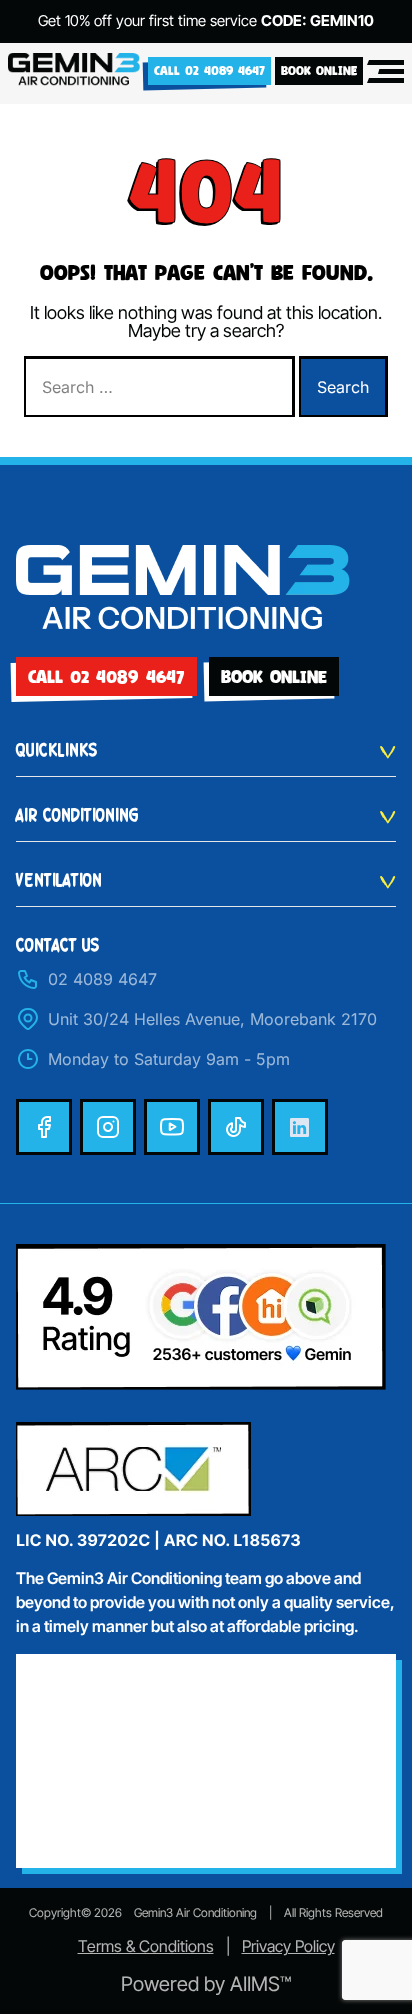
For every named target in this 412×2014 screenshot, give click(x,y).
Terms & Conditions (146, 1946)
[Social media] (44, 1127)
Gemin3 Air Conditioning (195, 1912)
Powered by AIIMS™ (206, 1984)
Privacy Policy (288, 1946)
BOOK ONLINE (319, 70)
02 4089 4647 (102, 979)
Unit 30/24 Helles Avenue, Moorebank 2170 (212, 1019)
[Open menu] (385, 71)
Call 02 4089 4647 (209, 70)
